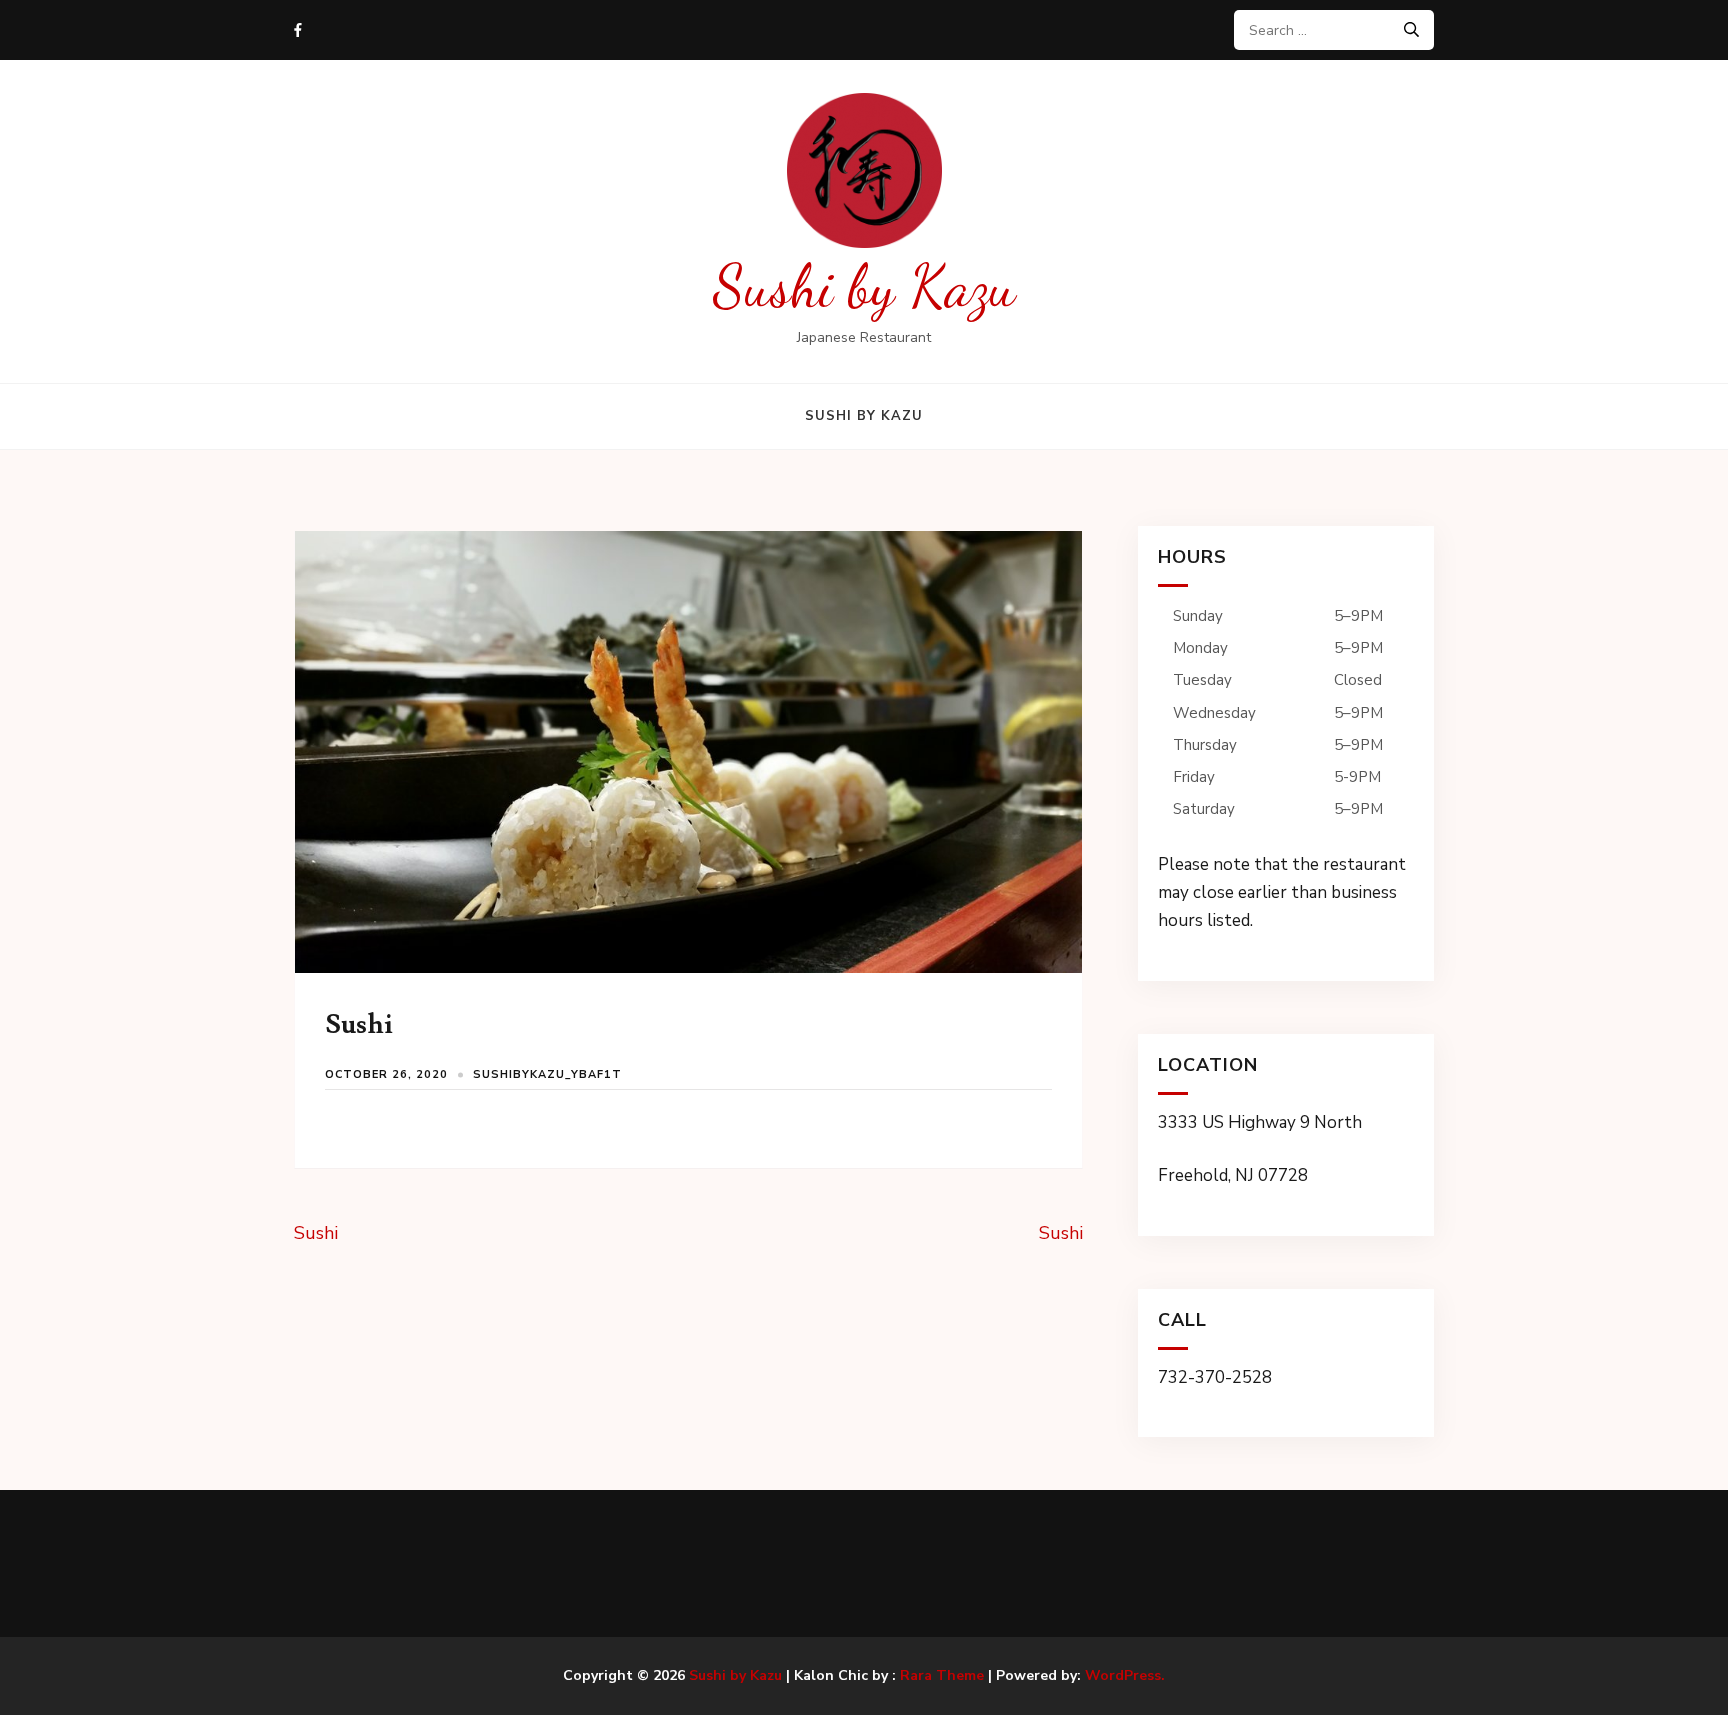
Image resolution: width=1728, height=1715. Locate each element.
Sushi (316, 1233)
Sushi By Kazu (864, 416)
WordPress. (1125, 1675)
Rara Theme (942, 1675)
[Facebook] (298, 30)
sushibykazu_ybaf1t (547, 1074)
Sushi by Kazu (864, 286)
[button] (1286, 767)
